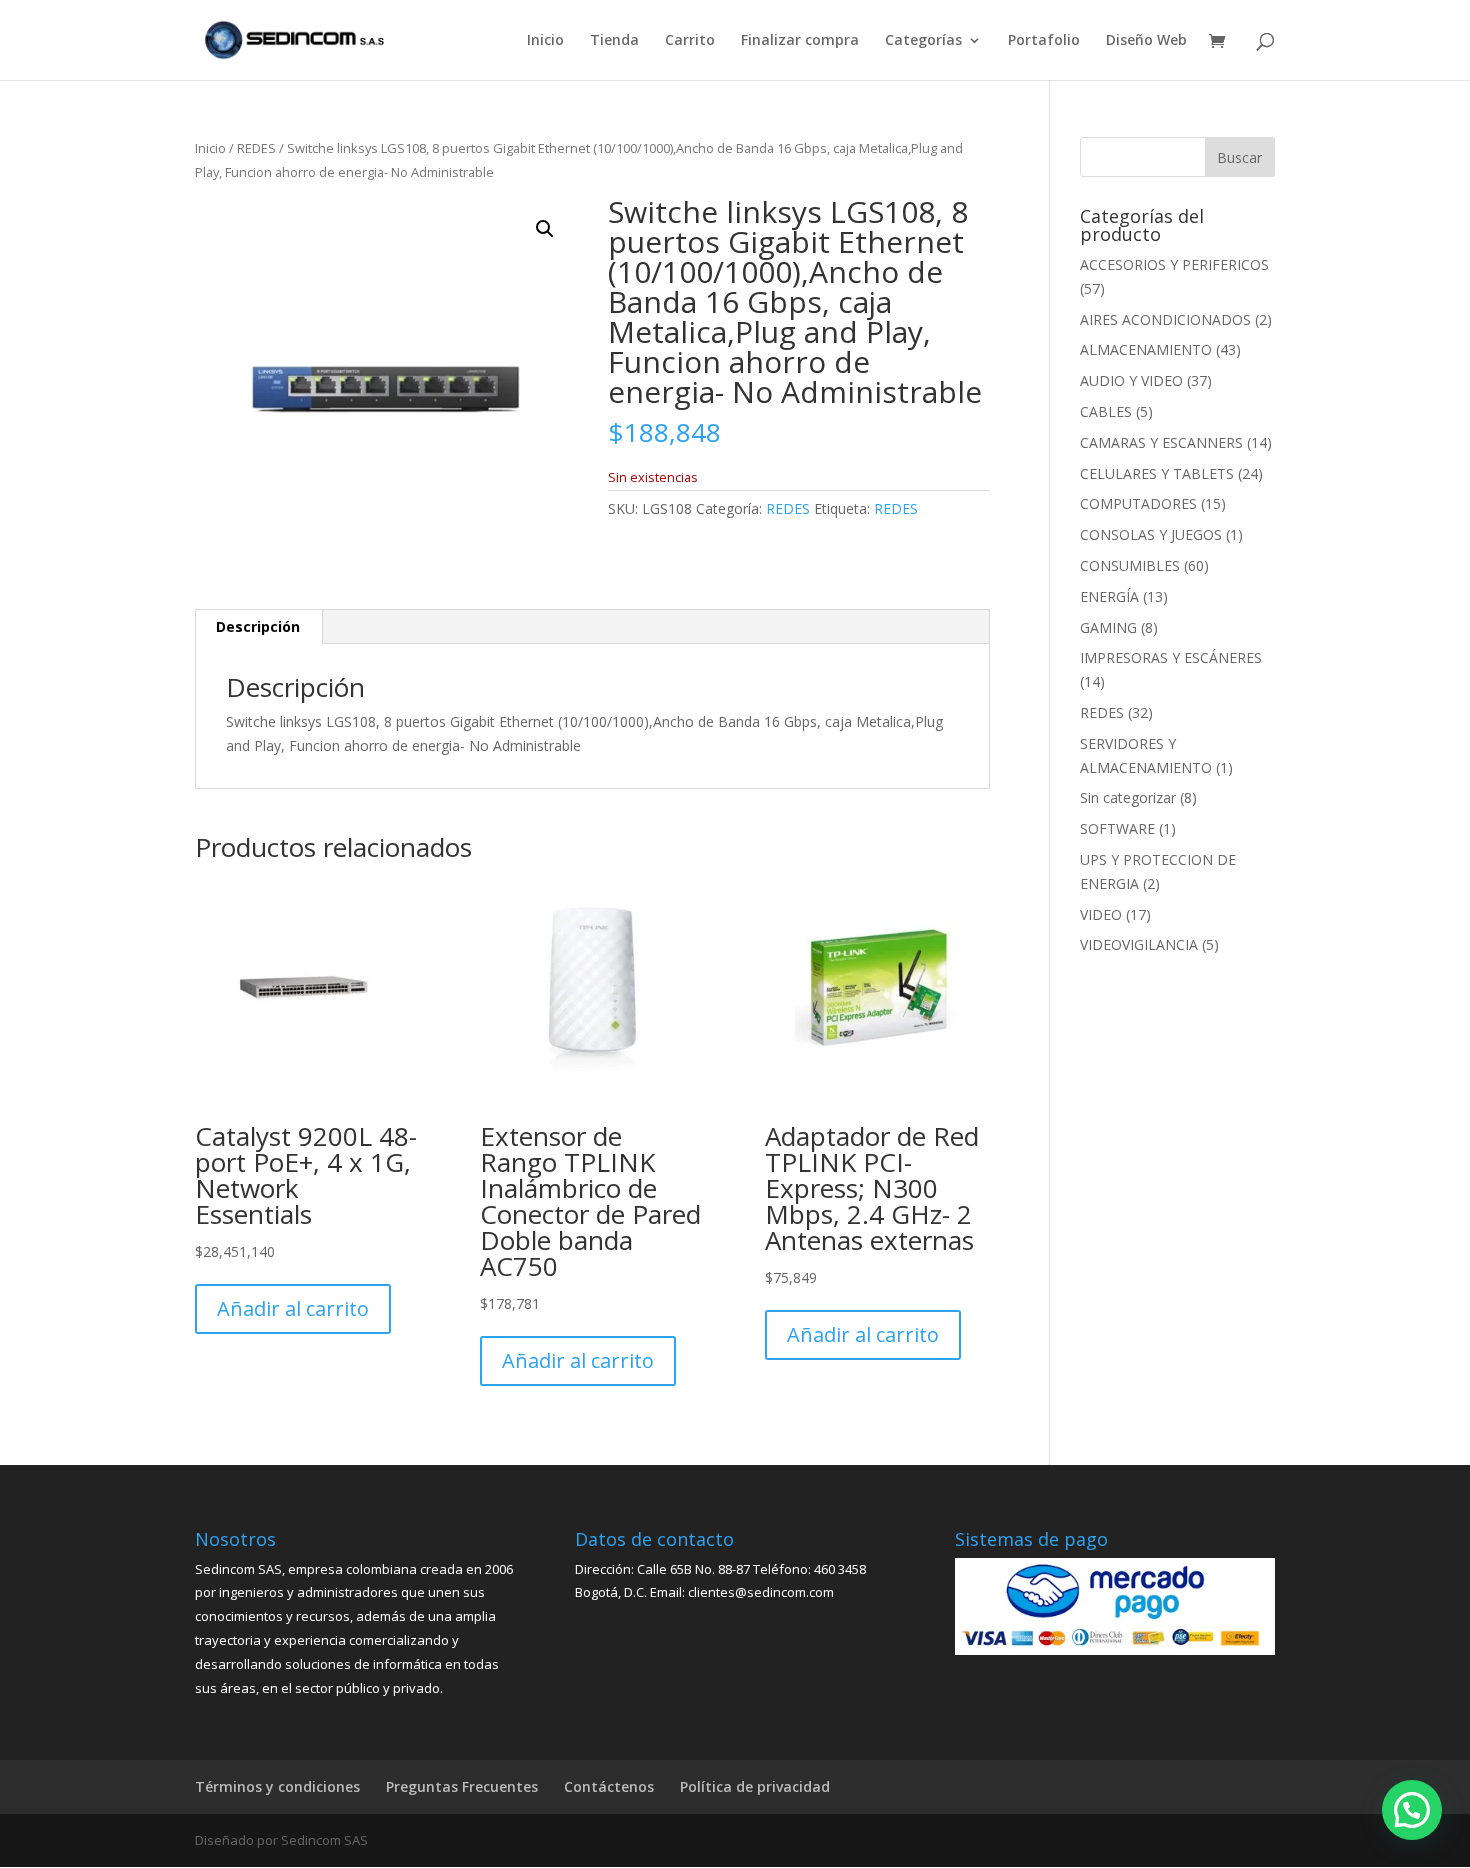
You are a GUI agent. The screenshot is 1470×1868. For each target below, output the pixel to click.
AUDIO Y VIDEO (1131, 380)
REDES (256, 148)
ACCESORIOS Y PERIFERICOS (1174, 264)
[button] (545, 229)
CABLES (1106, 411)
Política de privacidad (755, 1786)
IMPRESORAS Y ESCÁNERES (1171, 657)
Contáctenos (609, 1786)
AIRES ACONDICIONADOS (1165, 319)
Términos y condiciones (277, 1786)
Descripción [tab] (258, 626)
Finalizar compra (800, 41)
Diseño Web (1146, 41)
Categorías (923, 41)
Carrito (690, 41)
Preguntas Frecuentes (462, 1786)
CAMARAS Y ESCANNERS (1161, 442)
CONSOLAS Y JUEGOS (1151, 534)
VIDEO (1101, 914)
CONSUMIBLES (1130, 565)
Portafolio (1044, 41)
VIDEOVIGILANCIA (1139, 944)
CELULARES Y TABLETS (1157, 473)
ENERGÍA (1109, 596)
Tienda (614, 41)
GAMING (1108, 627)
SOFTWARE (1117, 828)
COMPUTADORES (1138, 503)
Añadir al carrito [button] (293, 1308)
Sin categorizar (1128, 797)
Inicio (545, 41)
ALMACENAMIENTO (1146, 349)
